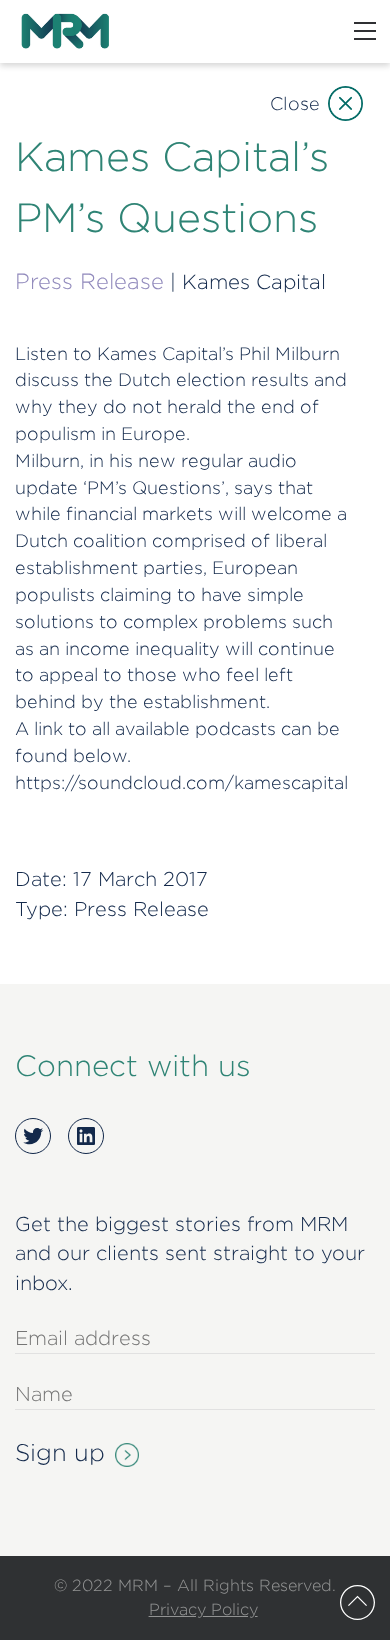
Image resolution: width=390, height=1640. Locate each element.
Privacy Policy (203, 1609)
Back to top (357, 1602)
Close (295, 103)
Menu (365, 31)
